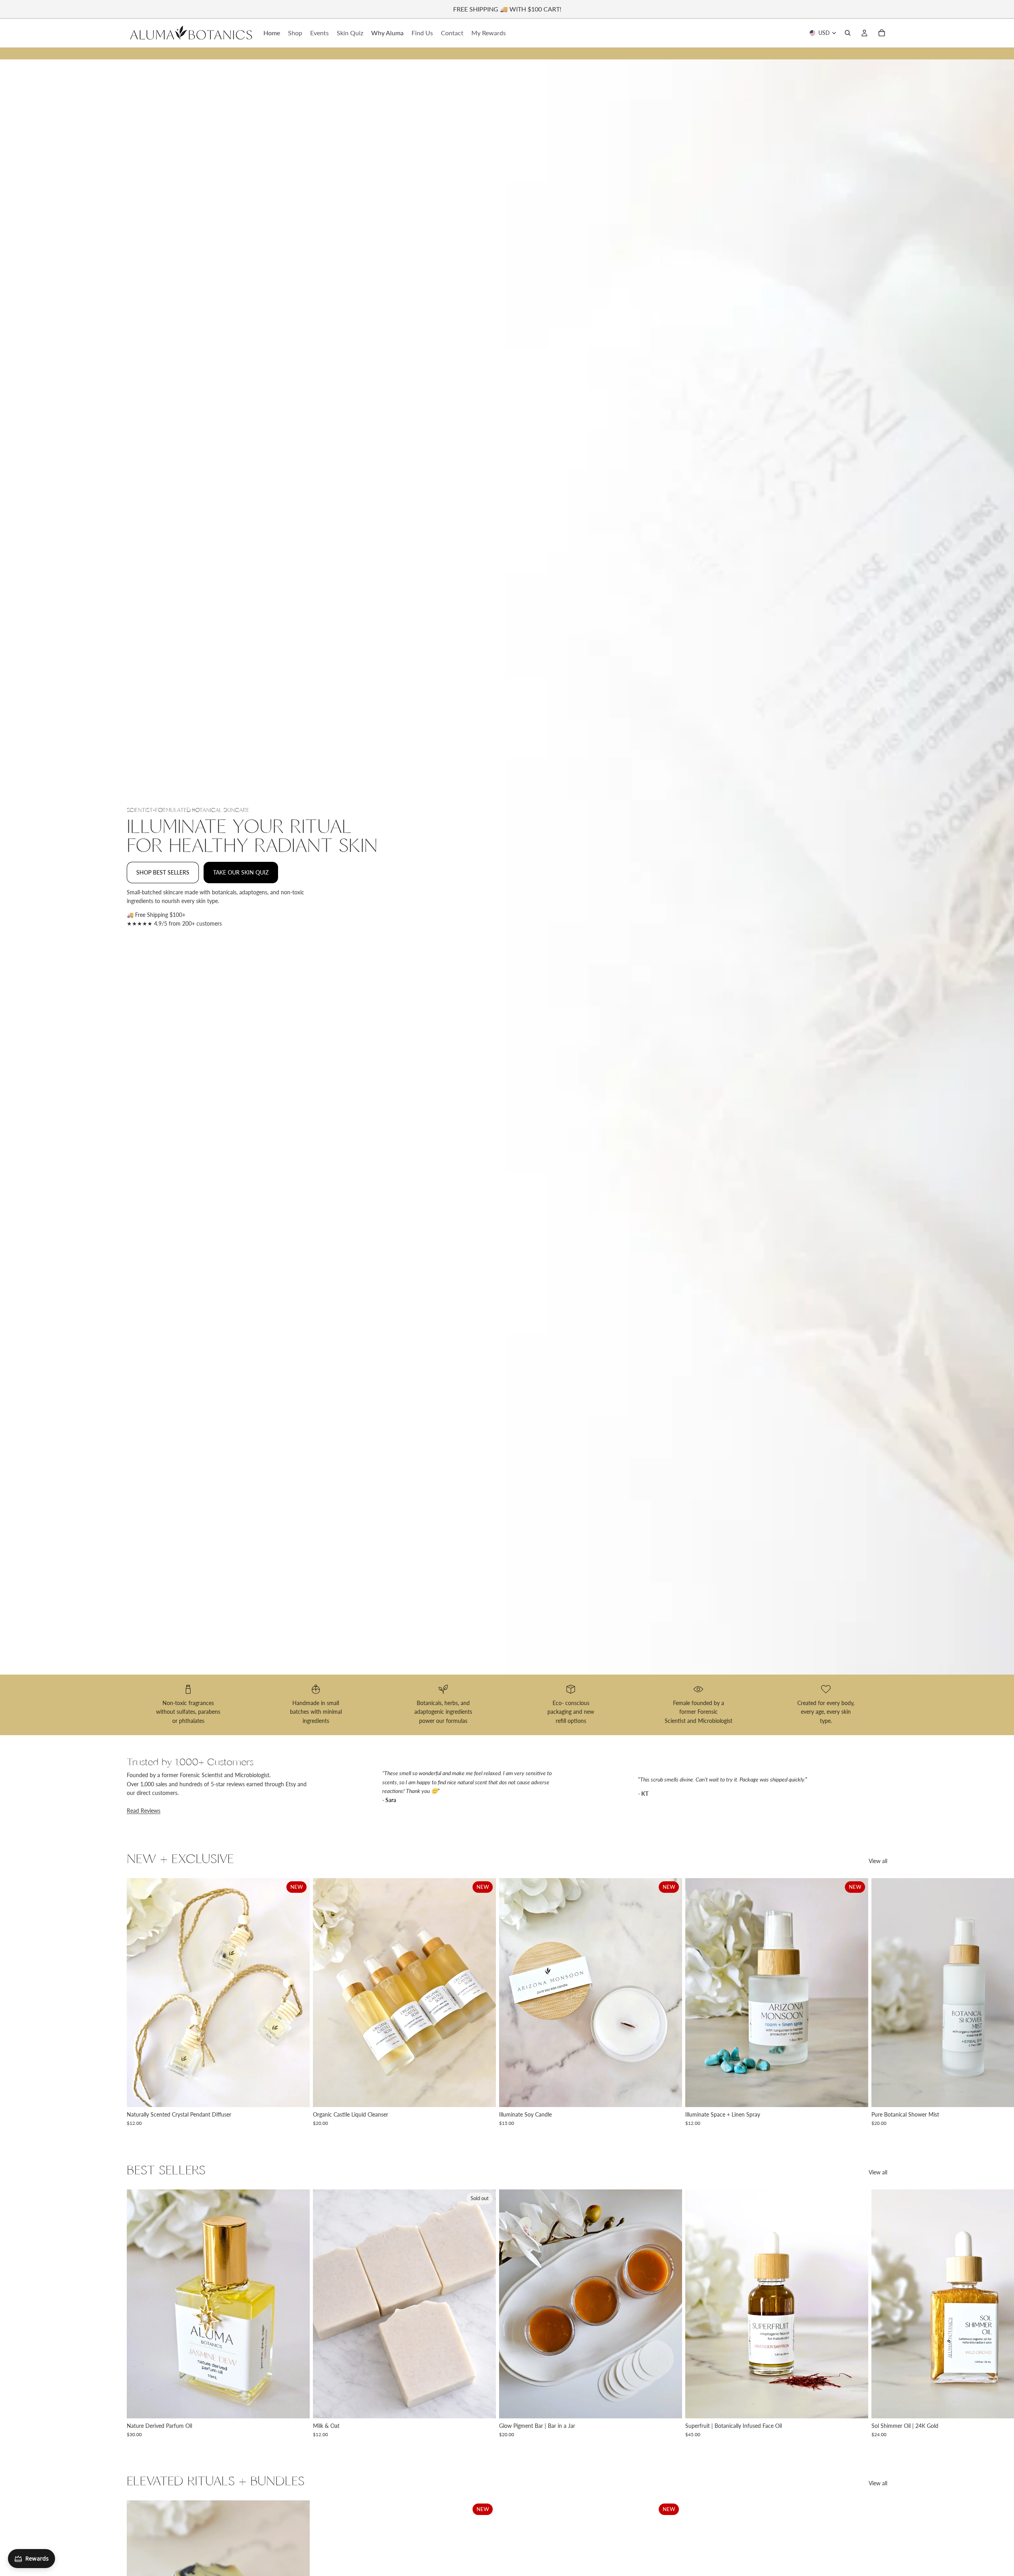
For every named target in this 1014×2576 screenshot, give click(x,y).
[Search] (848, 33)
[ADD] (670, 2406)
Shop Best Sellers (163, 872)
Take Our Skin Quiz (241, 872)
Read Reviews (144, 1811)
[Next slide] (879, 2002)
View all (878, 1861)
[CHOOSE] (297, 2095)
